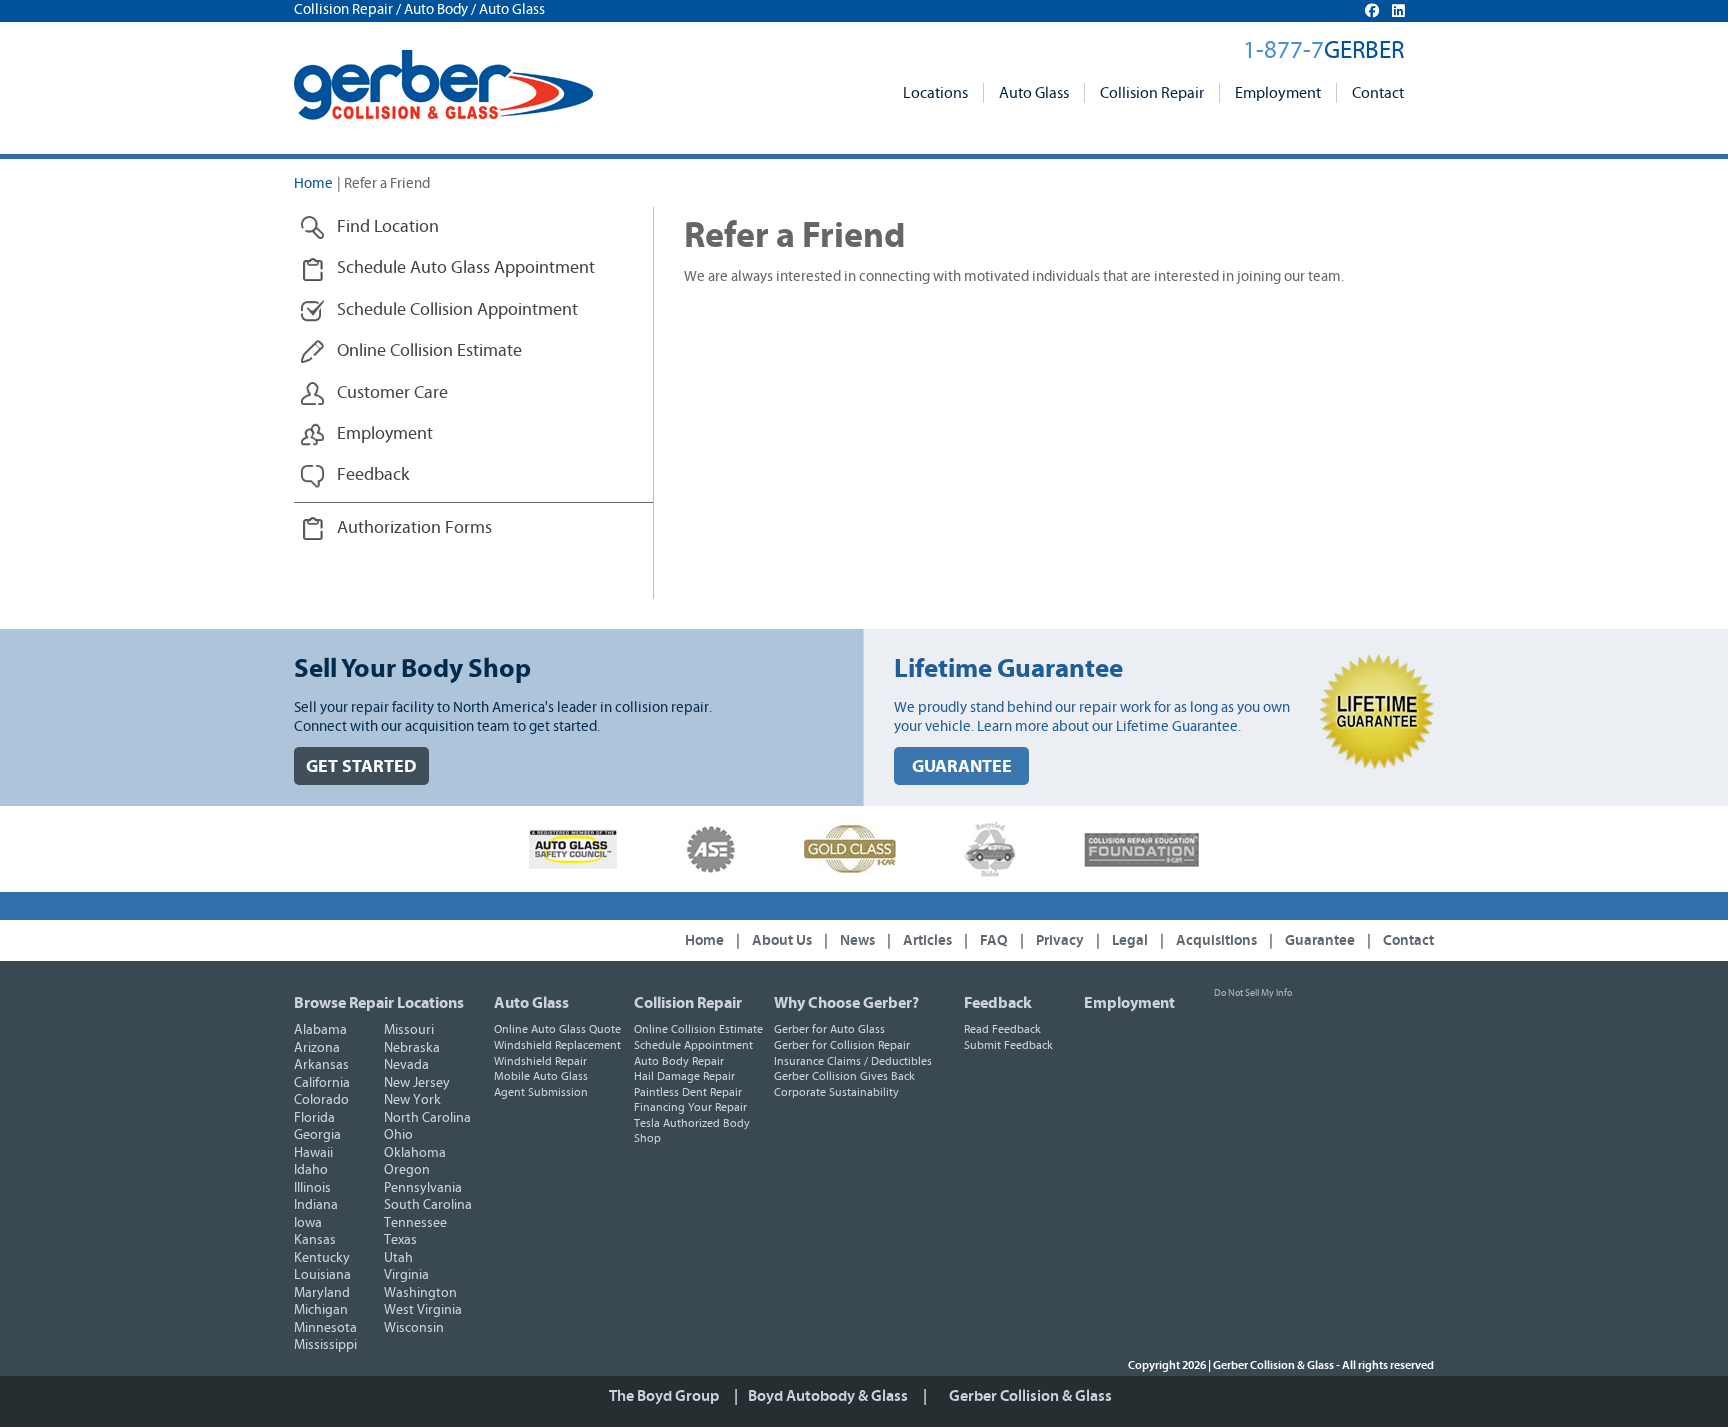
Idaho (311, 1170)
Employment (1278, 93)
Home (313, 183)
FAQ (994, 940)
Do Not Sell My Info (1253, 993)
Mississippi (325, 1345)
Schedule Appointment (693, 1045)
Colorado (321, 1100)
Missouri (409, 1030)
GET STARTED (361, 766)
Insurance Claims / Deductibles (853, 1061)
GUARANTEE (962, 766)
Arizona (317, 1048)
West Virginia (423, 1310)
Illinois (312, 1188)
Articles (927, 940)
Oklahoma (415, 1153)
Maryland (322, 1293)
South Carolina (428, 1205)
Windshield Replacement (557, 1045)
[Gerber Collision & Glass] (443, 85)
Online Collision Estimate (698, 1029)
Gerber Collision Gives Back (844, 1076)
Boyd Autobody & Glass (828, 1396)
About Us (782, 940)
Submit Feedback (1008, 1045)
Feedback (998, 1003)
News (857, 940)
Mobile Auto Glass (541, 1076)
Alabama (320, 1030)
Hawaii (313, 1153)
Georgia (317, 1135)
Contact (1378, 93)
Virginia (406, 1275)
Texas (400, 1240)
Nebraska (412, 1048)
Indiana (316, 1205)
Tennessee (415, 1223)
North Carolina (427, 1118)
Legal (1130, 940)
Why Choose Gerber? (846, 1003)
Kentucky (322, 1258)
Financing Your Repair (690, 1107)
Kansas (315, 1240)
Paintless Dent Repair (688, 1092)
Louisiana (322, 1275)
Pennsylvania (423, 1188)
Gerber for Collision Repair (842, 1045)
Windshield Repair (540, 1061)
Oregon (407, 1170)
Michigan (321, 1310)
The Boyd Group (664, 1396)
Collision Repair (1152, 93)
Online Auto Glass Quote (557, 1029)
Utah (398, 1258)
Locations (935, 93)
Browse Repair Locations (379, 1003)
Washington (420, 1293)
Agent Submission (541, 1092)
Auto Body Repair (679, 1061)
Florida (314, 1118)
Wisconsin (414, 1328)
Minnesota (325, 1328)
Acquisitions (1216, 940)
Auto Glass (1034, 93)
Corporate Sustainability (836, 1092)
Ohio (398, 1135)
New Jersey (417, 1083)
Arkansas (321, 1065)
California (322, 1083)
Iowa (308, 1223)
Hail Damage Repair (684, 1076)
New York (412, 1100)
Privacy (1060, 940)
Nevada (406, 1065)
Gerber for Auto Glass (829, 1029)
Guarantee (1320, 940)
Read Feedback (1002, 1029)
